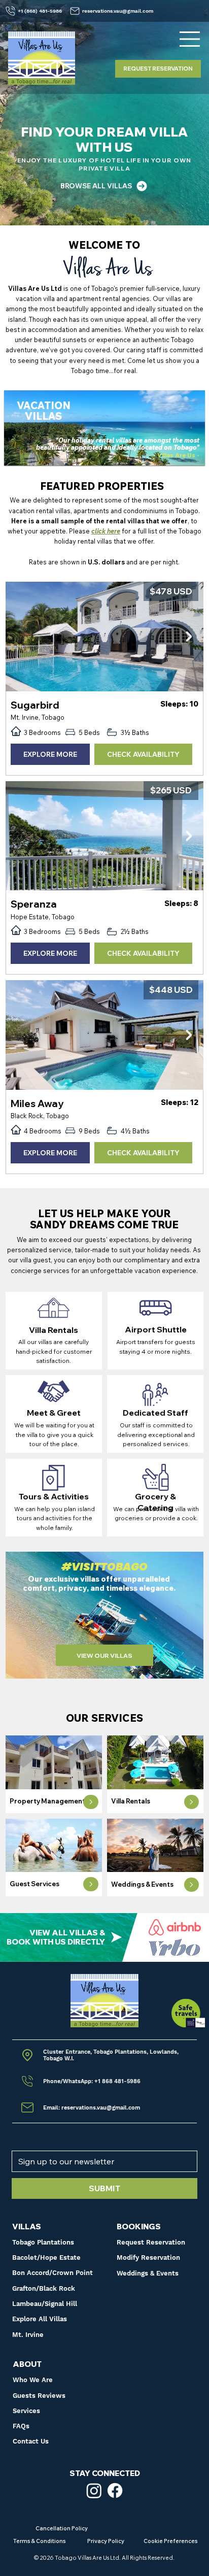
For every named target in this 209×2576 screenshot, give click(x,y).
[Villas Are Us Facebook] (115, 2490)
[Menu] (190, 39)
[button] (163, 2258)
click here (106, 531)
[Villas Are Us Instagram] (94, 2490)
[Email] (31, 2055)
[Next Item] (189, 637)
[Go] (91, 1802)
